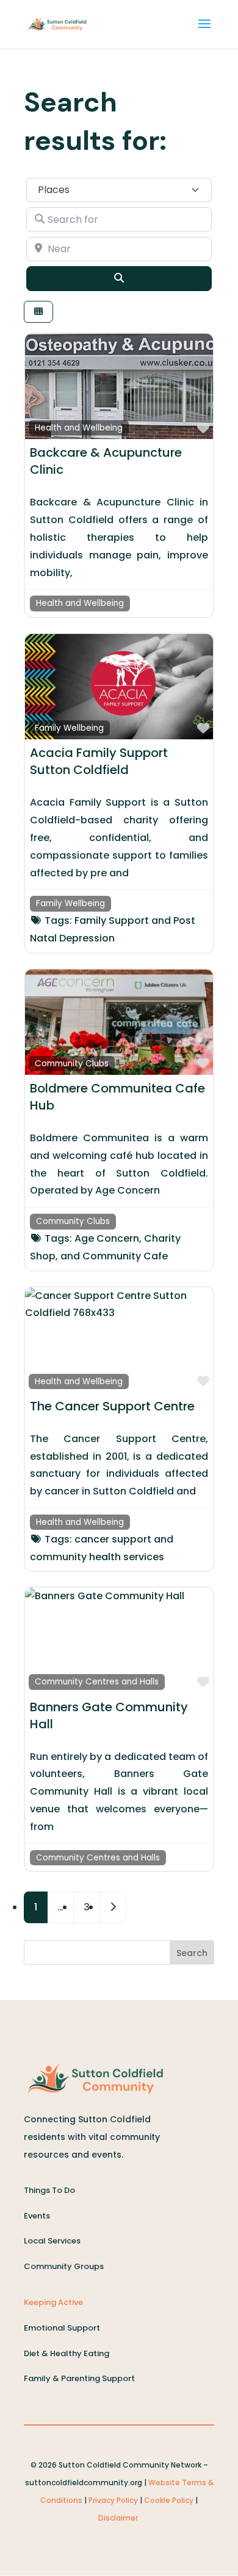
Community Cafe (125, 1256)
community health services (97, 1557)
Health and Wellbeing (79, 428)
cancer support (113, 1539)
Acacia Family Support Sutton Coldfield (99, 761)
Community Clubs (72, 1064)
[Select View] (38, 312)
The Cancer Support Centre (112, 1406)
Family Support (112, 920)
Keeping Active (53, 2302)
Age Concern (107, 1238)
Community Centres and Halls (97, 1682)
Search (192, 1953)
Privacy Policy (113, 2500)
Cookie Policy (169, 2500)
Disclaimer (119, 2518)
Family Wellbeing (69, 728)
